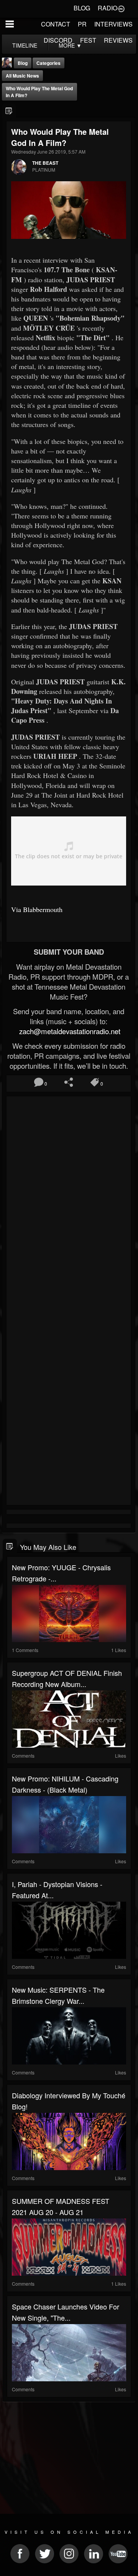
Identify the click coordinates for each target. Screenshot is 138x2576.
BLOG (82, 8)
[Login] (121, 8)
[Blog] (9, 111)
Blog (23, 63)
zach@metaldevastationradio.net (69, 1031)
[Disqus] (69, 1201)
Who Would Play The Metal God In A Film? (39, 92)
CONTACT (56, 24)
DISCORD (58, 40)
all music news (22, 76)
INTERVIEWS (113, 24)
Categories (48, 63)
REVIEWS (118, 40)
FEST (88, 40)
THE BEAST (45, 163)
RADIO (108, 8)
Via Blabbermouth (37, 909)
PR (82, 24)
